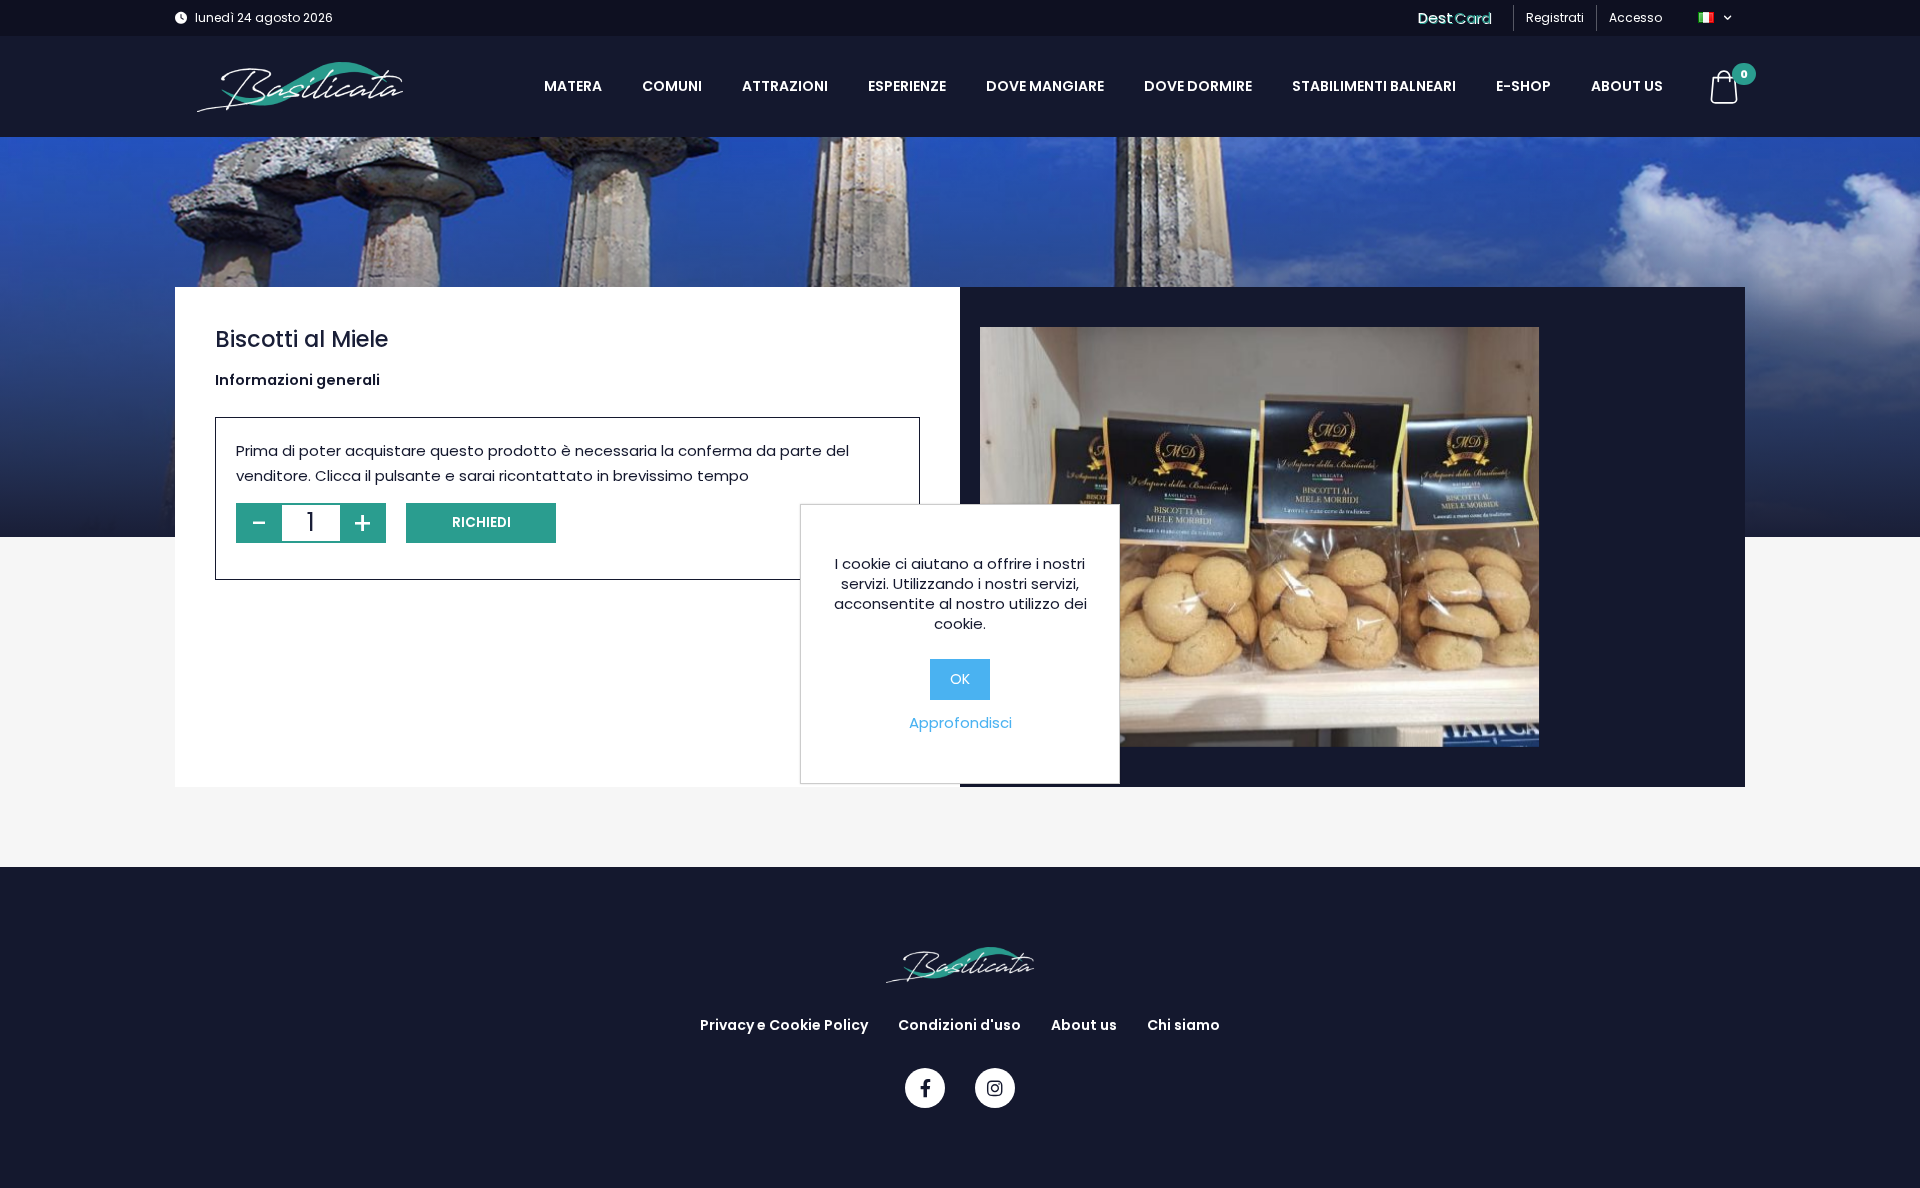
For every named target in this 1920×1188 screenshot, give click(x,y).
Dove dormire (1198, 86)
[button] (1714, 18)
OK (960, 679)
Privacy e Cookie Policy (784, 1025)
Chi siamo (1183, 1025)
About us (1627, 86)
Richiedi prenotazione (481, 528)
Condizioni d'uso (959, 1025)
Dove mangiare (1045, 86)
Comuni (672, 86)
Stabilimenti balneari (1374, 86)
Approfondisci (960, 722)
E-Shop (1523, 86)
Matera (573, 86)
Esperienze (907, 86)
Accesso (1635, 17)
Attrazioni (785, 86)
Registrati (1555, 17)
